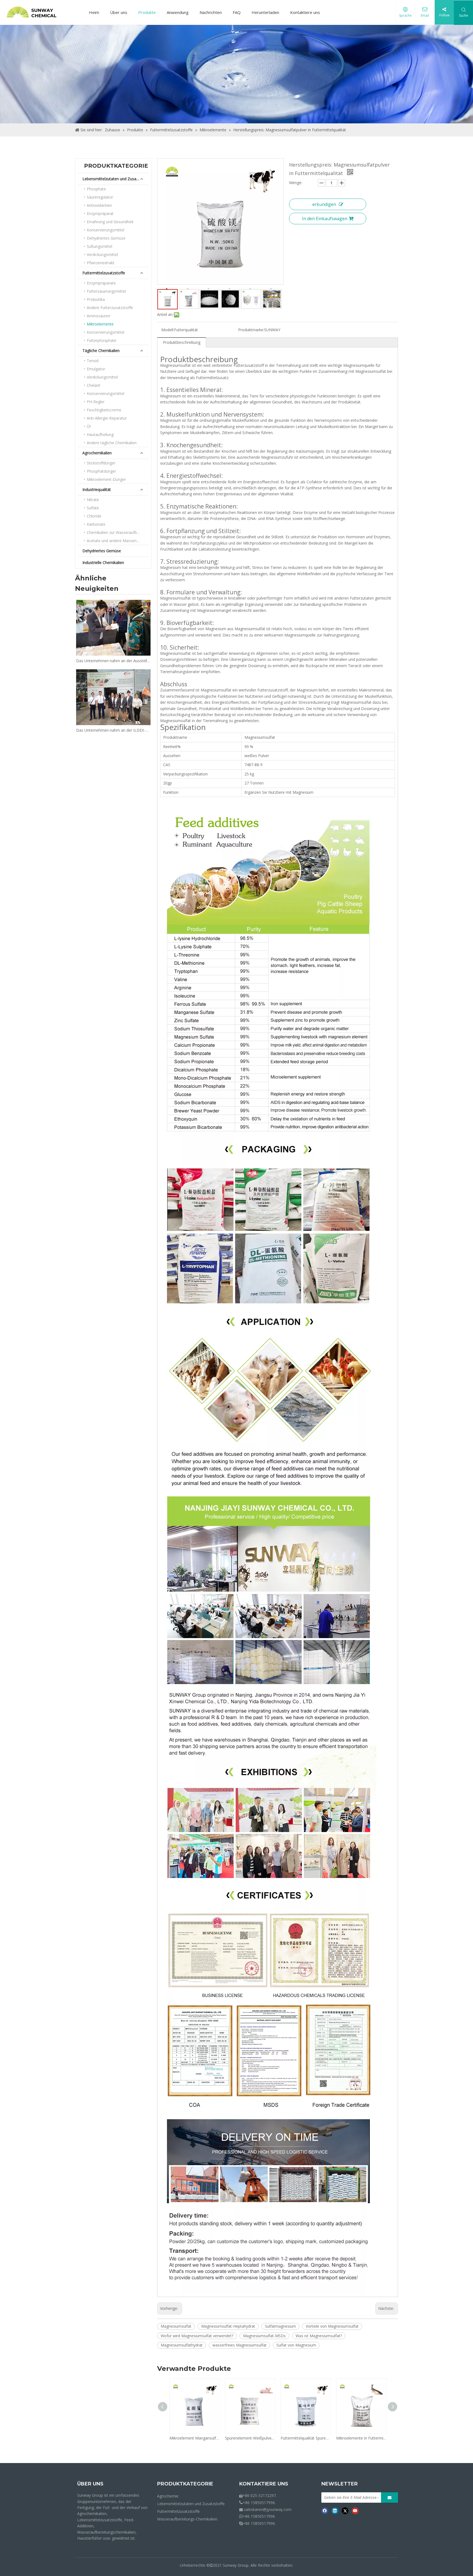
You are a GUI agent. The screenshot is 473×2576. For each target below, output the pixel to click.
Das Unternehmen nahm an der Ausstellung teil (113, 661)
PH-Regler (96, 402)
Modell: (168, 330)
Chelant (93, 385)
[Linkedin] (335, 2511)
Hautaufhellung (100, 434)
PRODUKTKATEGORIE (185, 2484)
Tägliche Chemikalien (101, 351)
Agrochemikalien (97, 453)
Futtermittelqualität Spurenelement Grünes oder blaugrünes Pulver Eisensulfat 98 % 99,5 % (306, 2438)
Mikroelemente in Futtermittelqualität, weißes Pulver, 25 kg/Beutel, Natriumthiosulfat (361, 2438)
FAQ (237, 12)
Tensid (93, 361)
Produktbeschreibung (182, 342)
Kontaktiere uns (305, 12)
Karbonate (96, 524)
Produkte (147, 12)
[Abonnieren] (390, 2498)
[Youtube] (355, 2511)
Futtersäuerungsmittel (106, 291)
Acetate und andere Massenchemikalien (118, 541)
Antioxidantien (99, 205)
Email (425, 15)
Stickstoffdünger (101, 463)
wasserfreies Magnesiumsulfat (240, 2345)
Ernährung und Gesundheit (110, 222)
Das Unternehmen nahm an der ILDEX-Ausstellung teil (113, 730)
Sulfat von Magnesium (296, 2345)
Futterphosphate (102, 340)
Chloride (94, 516)
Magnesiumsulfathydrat (182, 2345)
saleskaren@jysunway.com (268, 2509)
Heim (94, 12)
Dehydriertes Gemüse (106, 238)
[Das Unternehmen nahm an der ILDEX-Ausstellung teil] (113, 697)
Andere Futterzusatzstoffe (110, 308)
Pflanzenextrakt (101, 263)
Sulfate (93, 508)
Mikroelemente (100, 324)
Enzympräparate (101, 283)
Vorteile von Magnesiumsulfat (332, 2326)
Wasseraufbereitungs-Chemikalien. (188, 2519)
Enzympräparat (100, 213)
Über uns (119, 12)
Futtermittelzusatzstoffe (104, 273)
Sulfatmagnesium (280, 2326)
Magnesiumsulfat (176, 2326)
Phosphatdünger (101, 471)
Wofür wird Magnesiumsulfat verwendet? (197, 2336)
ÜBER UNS (90, 2484)
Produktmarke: (251, 330)
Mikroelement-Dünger (106, 479)
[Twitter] (345, 2511)
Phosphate (96, 189)
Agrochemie (168, 2496)
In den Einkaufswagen (325, 219)
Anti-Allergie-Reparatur (107, 418)
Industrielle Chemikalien (103, 562)
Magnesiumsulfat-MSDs (264, 2336)
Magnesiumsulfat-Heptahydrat (228, 2326)
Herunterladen (265, 12)
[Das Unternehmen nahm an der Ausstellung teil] (113, 628)
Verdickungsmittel (102, 255)
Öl (89, 426)
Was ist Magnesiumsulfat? (319, 2336)
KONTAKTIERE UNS (264, 2484)
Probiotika (96, 299)
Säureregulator (100, 197)
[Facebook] (325, 2511)
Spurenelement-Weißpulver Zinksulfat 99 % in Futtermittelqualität (250, 2438)
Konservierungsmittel (106, 230)
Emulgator (96, 369)
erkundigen (324, 204)
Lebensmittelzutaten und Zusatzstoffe (116, 179)
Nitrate (93, 500)
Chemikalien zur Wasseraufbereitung (118, 532)
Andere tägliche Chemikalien (112, 443)
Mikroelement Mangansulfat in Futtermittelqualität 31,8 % (194, 2438)
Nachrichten (211, 12)
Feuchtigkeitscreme (104, 410)
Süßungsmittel (99, 246)
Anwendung (178, 12)
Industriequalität (97, 489)
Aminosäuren (99, 316)
